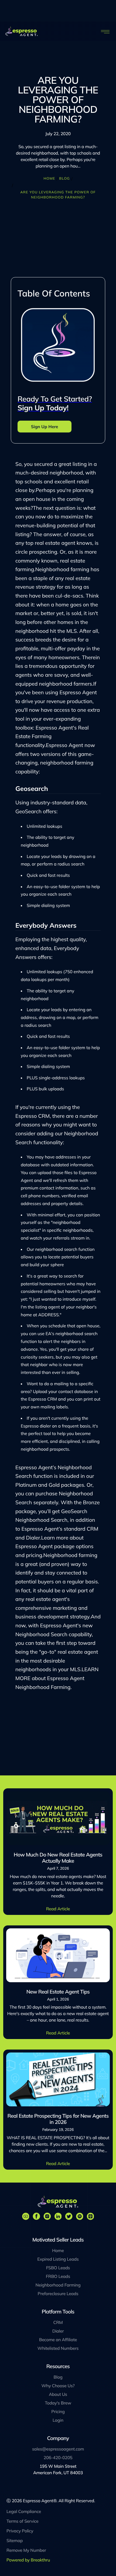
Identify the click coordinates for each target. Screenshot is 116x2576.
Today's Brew (58, 2403)
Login (58, 2420)
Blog (64, 179)
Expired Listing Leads (58, 2259)
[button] (106, 31)
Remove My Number (26, 2550)
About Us (58, 2394)
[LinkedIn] (58, 2216)
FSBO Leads (58, 2268)
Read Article (58, 1909)
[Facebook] (36, 2216)
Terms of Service (23, 2521)
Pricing (58, 2411)
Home (49, 179)
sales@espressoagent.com (58, 2449)
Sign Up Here (45, 427)
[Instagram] (47, 2216)
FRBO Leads (58, 2276)
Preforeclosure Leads (58, 2294)
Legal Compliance (24, 2511)
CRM (58, 2322)
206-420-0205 (58, 2458)
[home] (22, 31)
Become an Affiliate (58, 2340)
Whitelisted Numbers (58, 2348)
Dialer (58, 2331)
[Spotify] (80, 2216)
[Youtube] (26, 2216)
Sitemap (15, 2540)
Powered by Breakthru (28, 2560)
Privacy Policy (20, 2531)
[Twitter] (69, 2216)
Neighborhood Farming (58, 2285)
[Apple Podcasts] (90, 2216)
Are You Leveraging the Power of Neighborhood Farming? (58, 195)
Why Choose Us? (58, 2386)
